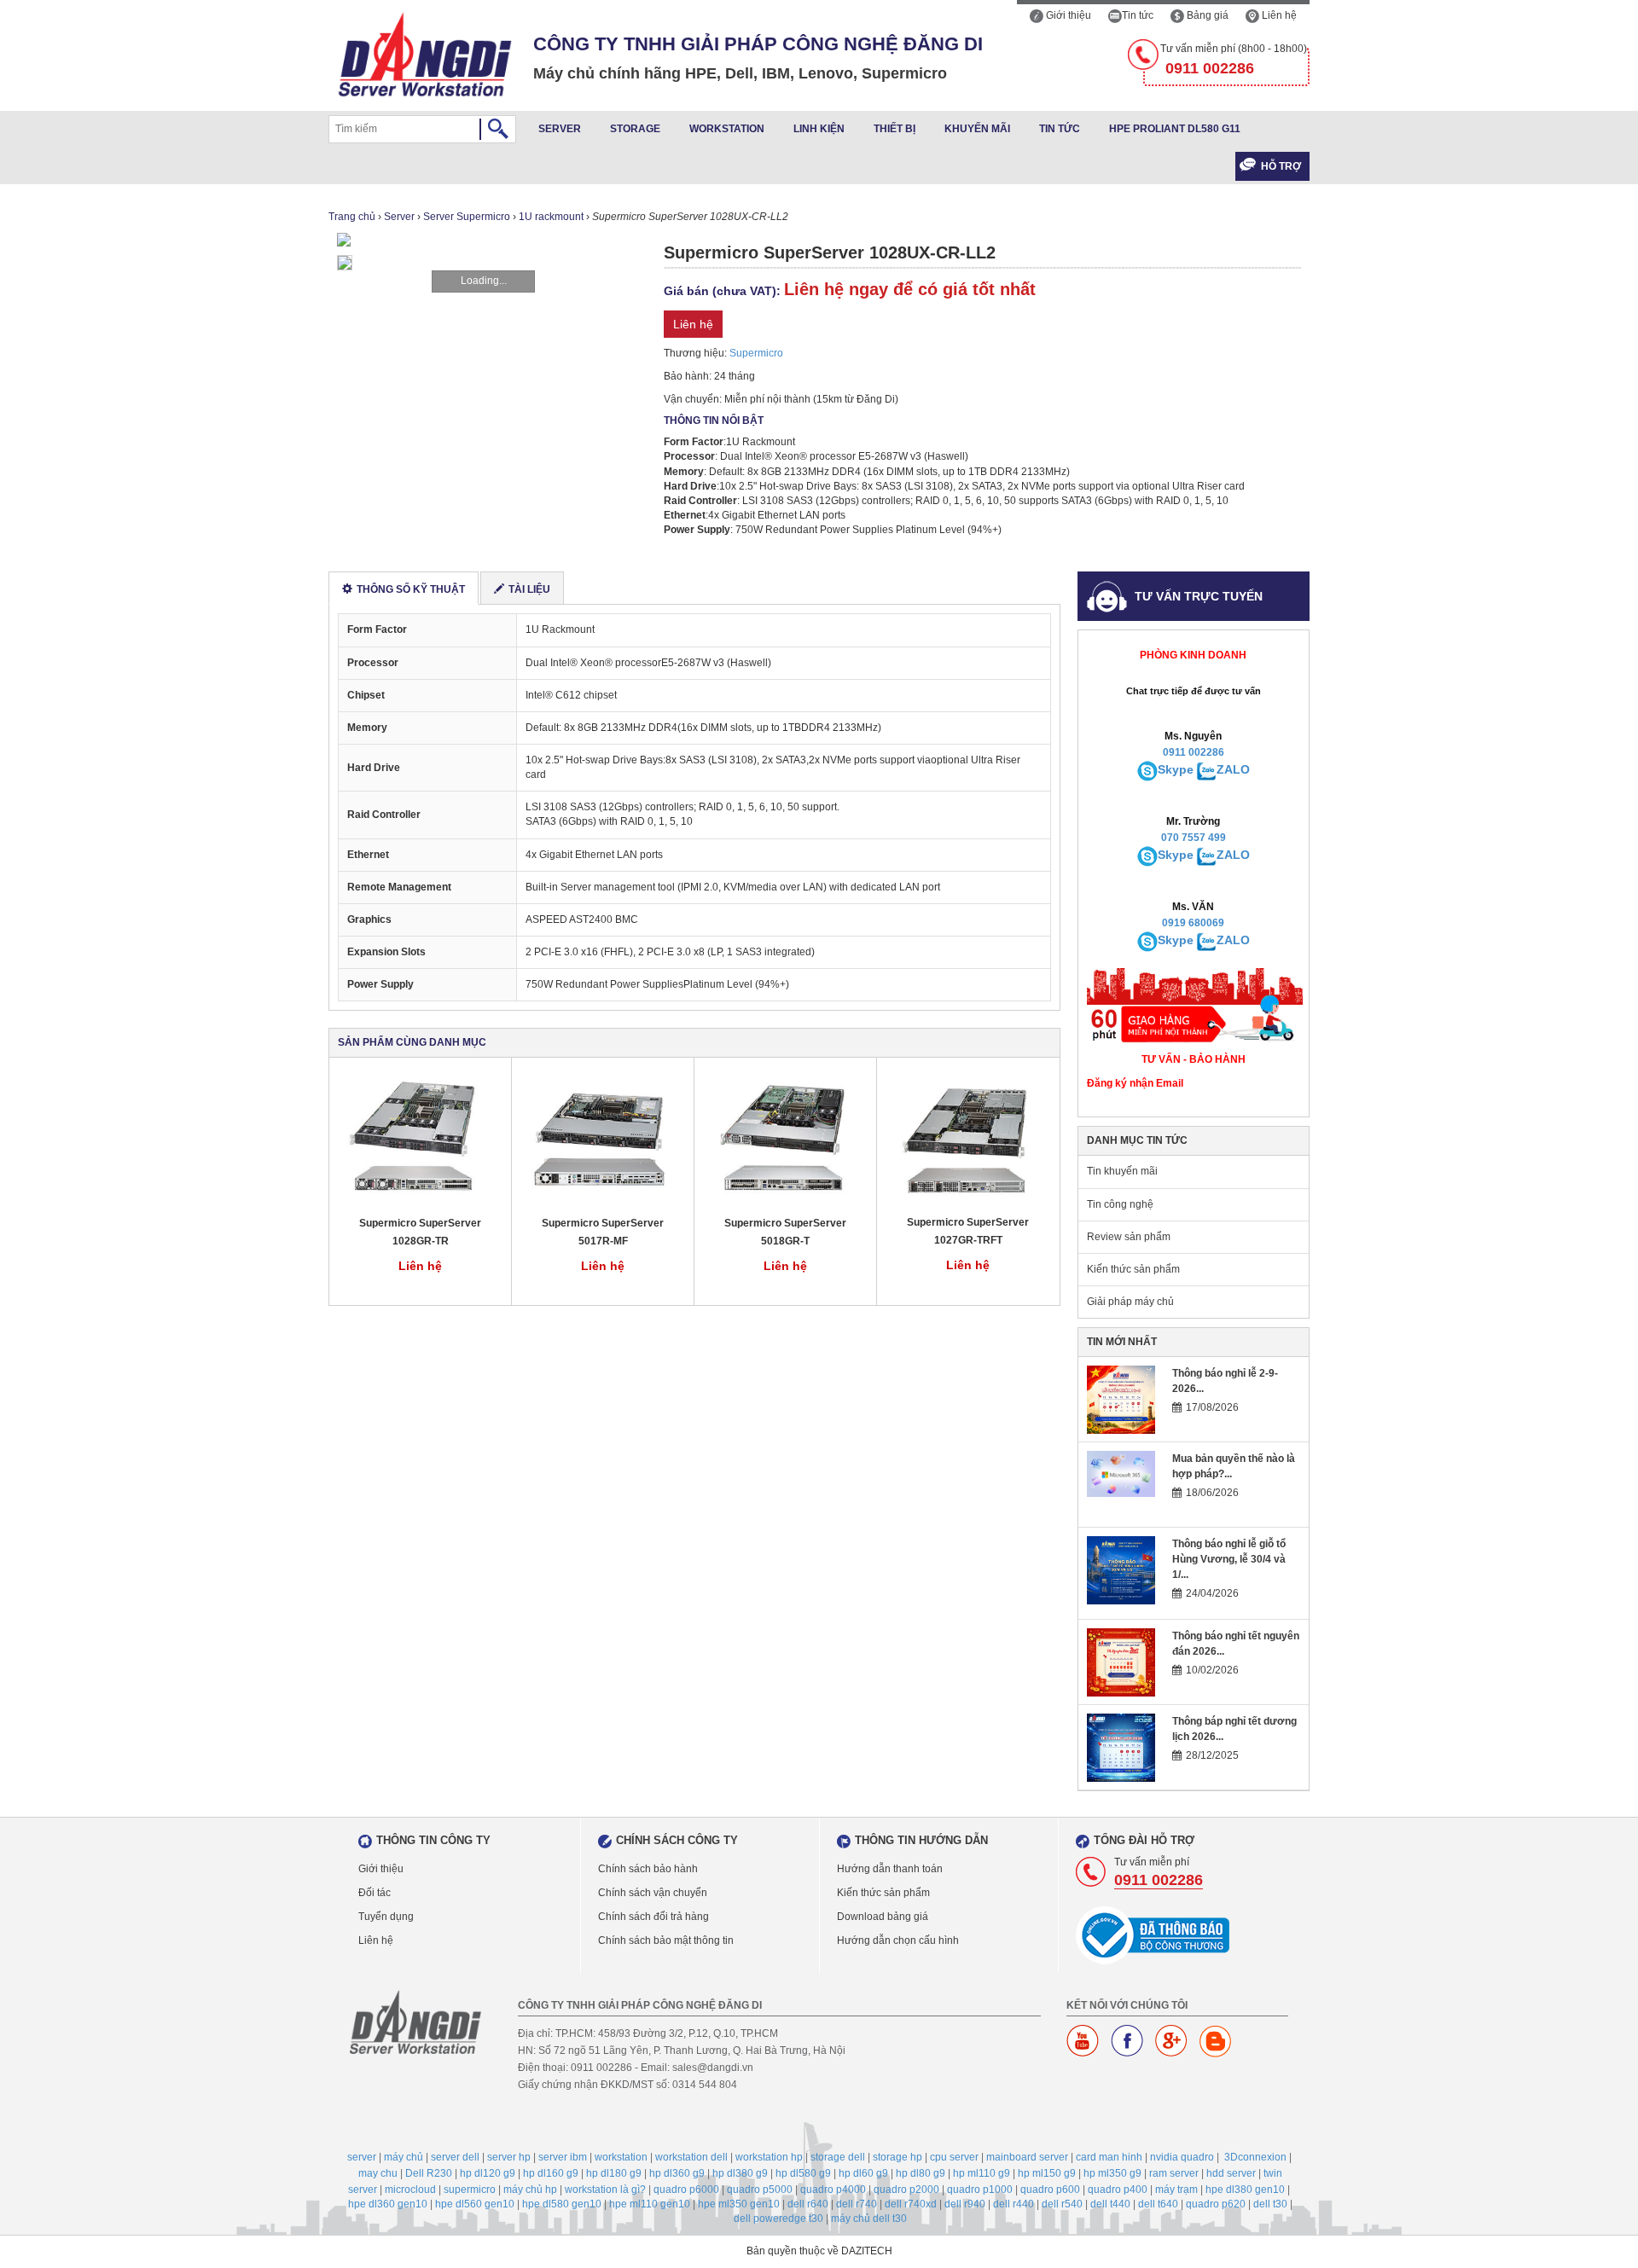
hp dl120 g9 (488, 2173)
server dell (455, 2157)
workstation (621, 2157)
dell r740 (857, 2204)
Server (560, 129)
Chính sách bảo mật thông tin (666, 1940)
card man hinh (1109, 2157)
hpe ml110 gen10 (650, 2204)
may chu (378, 2173)
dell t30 (1270, 2204)
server (362, 2157)
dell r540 (1062, 2204)
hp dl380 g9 (740, 2173)
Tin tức (1138, 15)
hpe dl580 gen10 (562, 2204)
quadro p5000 (760, 2190)
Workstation (727, 129)
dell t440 (1110, 2204)
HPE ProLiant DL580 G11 (1175, 129)
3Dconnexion (1255, 2157)
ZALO (1233, 769)
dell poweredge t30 (778, 2219)
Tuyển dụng (386, 1917)
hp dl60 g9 (863, 2173)
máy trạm (1176, 2190)
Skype (1176, 769)
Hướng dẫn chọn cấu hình (898, 1940)
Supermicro (756, 353)
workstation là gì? (605, 2190)
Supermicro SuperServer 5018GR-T (785, 1232)
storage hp (897, 2157)
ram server (1174, 2173)
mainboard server (1027, 2157)
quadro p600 (1050, 2190)
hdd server (1231, 2173)
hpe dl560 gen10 (475, 2204)
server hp (509, 2157)
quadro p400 (1118, 2190)
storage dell (838, 2157)
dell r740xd (911, 2204)
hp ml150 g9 (1047, 2173)
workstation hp (769, 2157)
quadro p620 (1216, 2204)
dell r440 (1014, 2204)
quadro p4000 (833, 2190)
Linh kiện (819, 129)
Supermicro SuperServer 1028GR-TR (420, 1232)
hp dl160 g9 (551, 2173)
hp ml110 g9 (982, 2173)
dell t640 (1158, 2204)
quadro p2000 (906, 2190)
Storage (635, 129)
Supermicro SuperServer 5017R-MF (603, 1232)
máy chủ (404, 2157)
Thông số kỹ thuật (411, 589)
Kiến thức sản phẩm (1133, 1269)
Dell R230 (429, 2173)
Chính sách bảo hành (648, 1869)
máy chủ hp (530, 2190)
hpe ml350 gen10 (739, 2204)
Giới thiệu (1067, 15)
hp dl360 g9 (677, 2173)
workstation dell (691, 2157)
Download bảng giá (883, 1917)
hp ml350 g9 (1112, 2173)
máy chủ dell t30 (869, 2219)
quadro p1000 (980, 2190)
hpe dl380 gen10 (1245, 2190)
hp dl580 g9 (803, 2173)
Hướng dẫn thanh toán (890, 1869)
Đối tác (375, 1893)
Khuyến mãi (977, 129)
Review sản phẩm (1129, 1237)
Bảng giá (1206, 15)
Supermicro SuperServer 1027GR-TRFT (968, 1231)
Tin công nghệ (1120, 1204)
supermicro (470, 2190)
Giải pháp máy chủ (1130, 1302)
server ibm (563, 2157)
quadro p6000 (686, 2190)
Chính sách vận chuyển (653, 1893)
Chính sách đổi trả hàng (653, 1917)
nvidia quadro (1182, 2157)
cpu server (954, 2157)
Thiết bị (895, 129)
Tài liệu (529, 589)
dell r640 (808, 2204)
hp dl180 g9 (614, 2173)
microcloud (410, 2190)
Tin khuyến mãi (1122, 1171)
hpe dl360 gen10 (388, 2204)
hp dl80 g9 (921, 2173)
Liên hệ (1278, 15)
